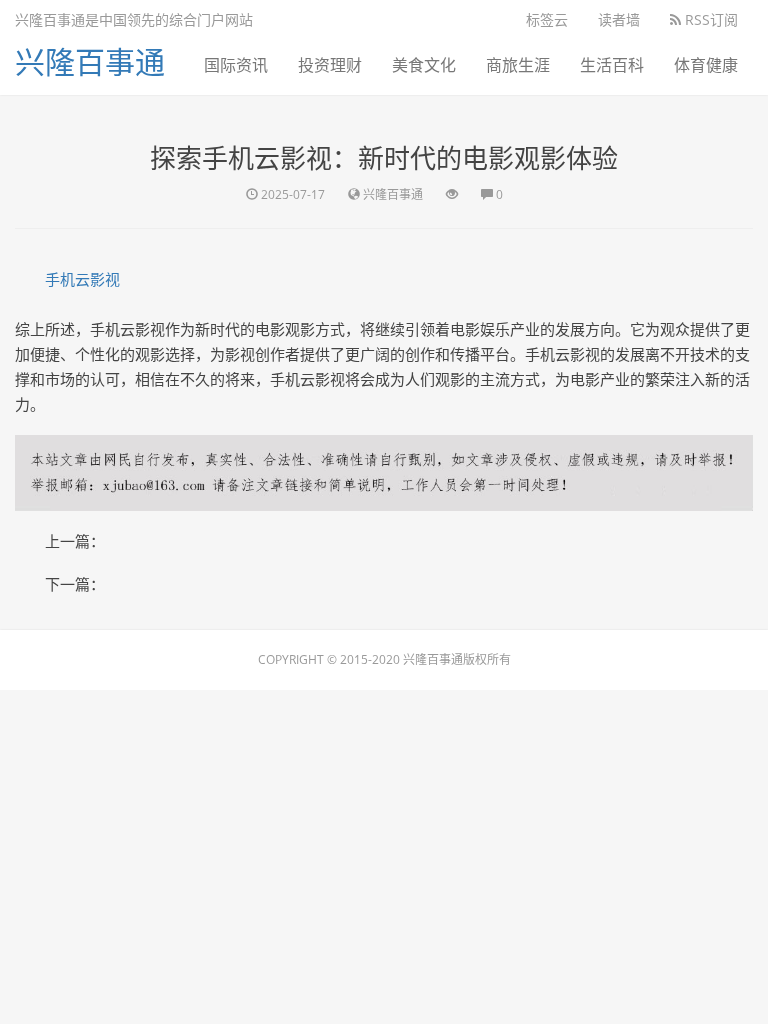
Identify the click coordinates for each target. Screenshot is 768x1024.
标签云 (547, 19)
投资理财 (330, 65)
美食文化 (424, 65)
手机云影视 (82, 279)
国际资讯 (236, 65)
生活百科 (612, 65)
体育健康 (706, 65)
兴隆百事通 (90, 61)
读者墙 (619, 19)
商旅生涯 (518, 65)
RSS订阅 (709, 19)
